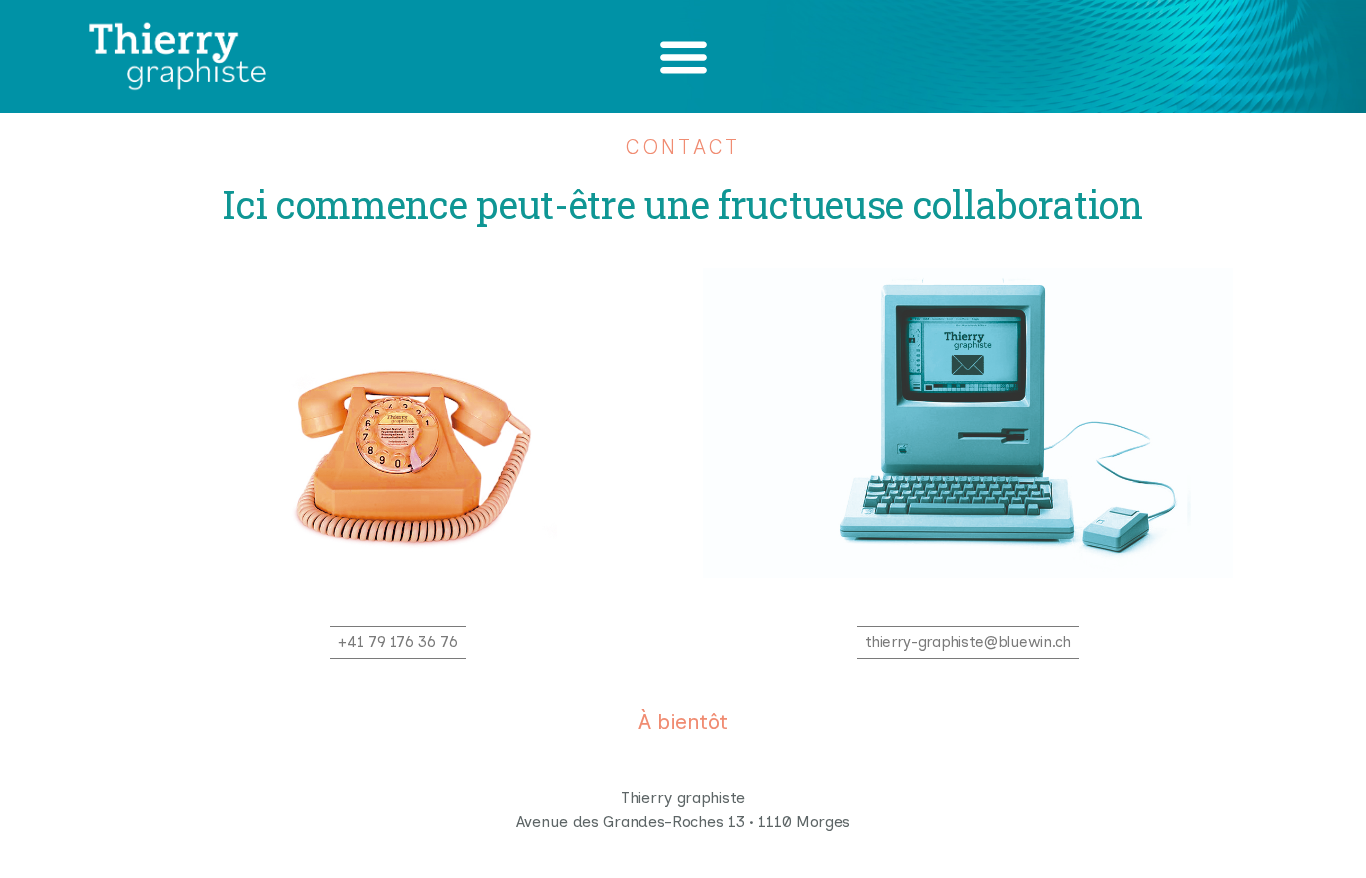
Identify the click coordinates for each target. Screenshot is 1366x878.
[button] (683, 56)
